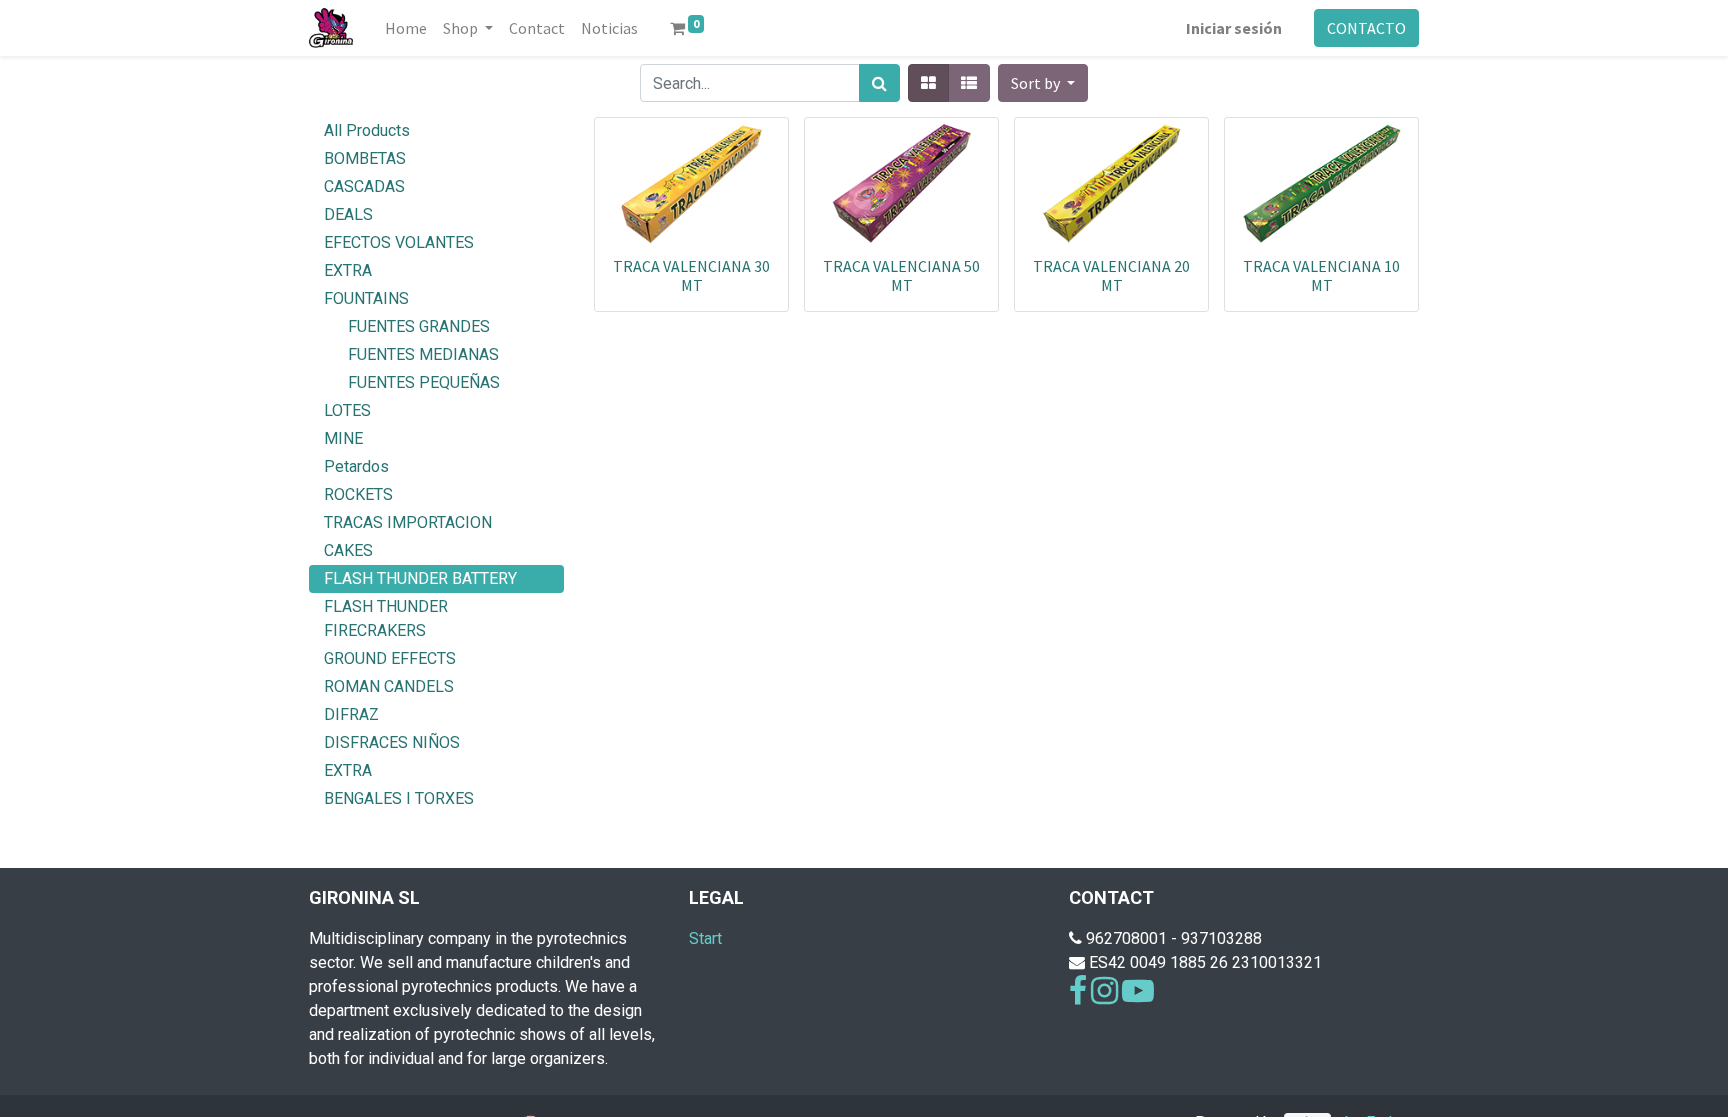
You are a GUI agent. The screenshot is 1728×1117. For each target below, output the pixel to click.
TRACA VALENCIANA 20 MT (1111, 275)
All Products (367, 130)
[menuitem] (406, 28)
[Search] (879, 83)
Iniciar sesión (1234, 28)
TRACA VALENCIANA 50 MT (901, 275)
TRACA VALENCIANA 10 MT (1321, 275)
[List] (969, 83)
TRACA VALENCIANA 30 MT (691, 275)
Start (705, 938)
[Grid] (928, 83)
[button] (1043, 83)
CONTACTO (1366, 28)
